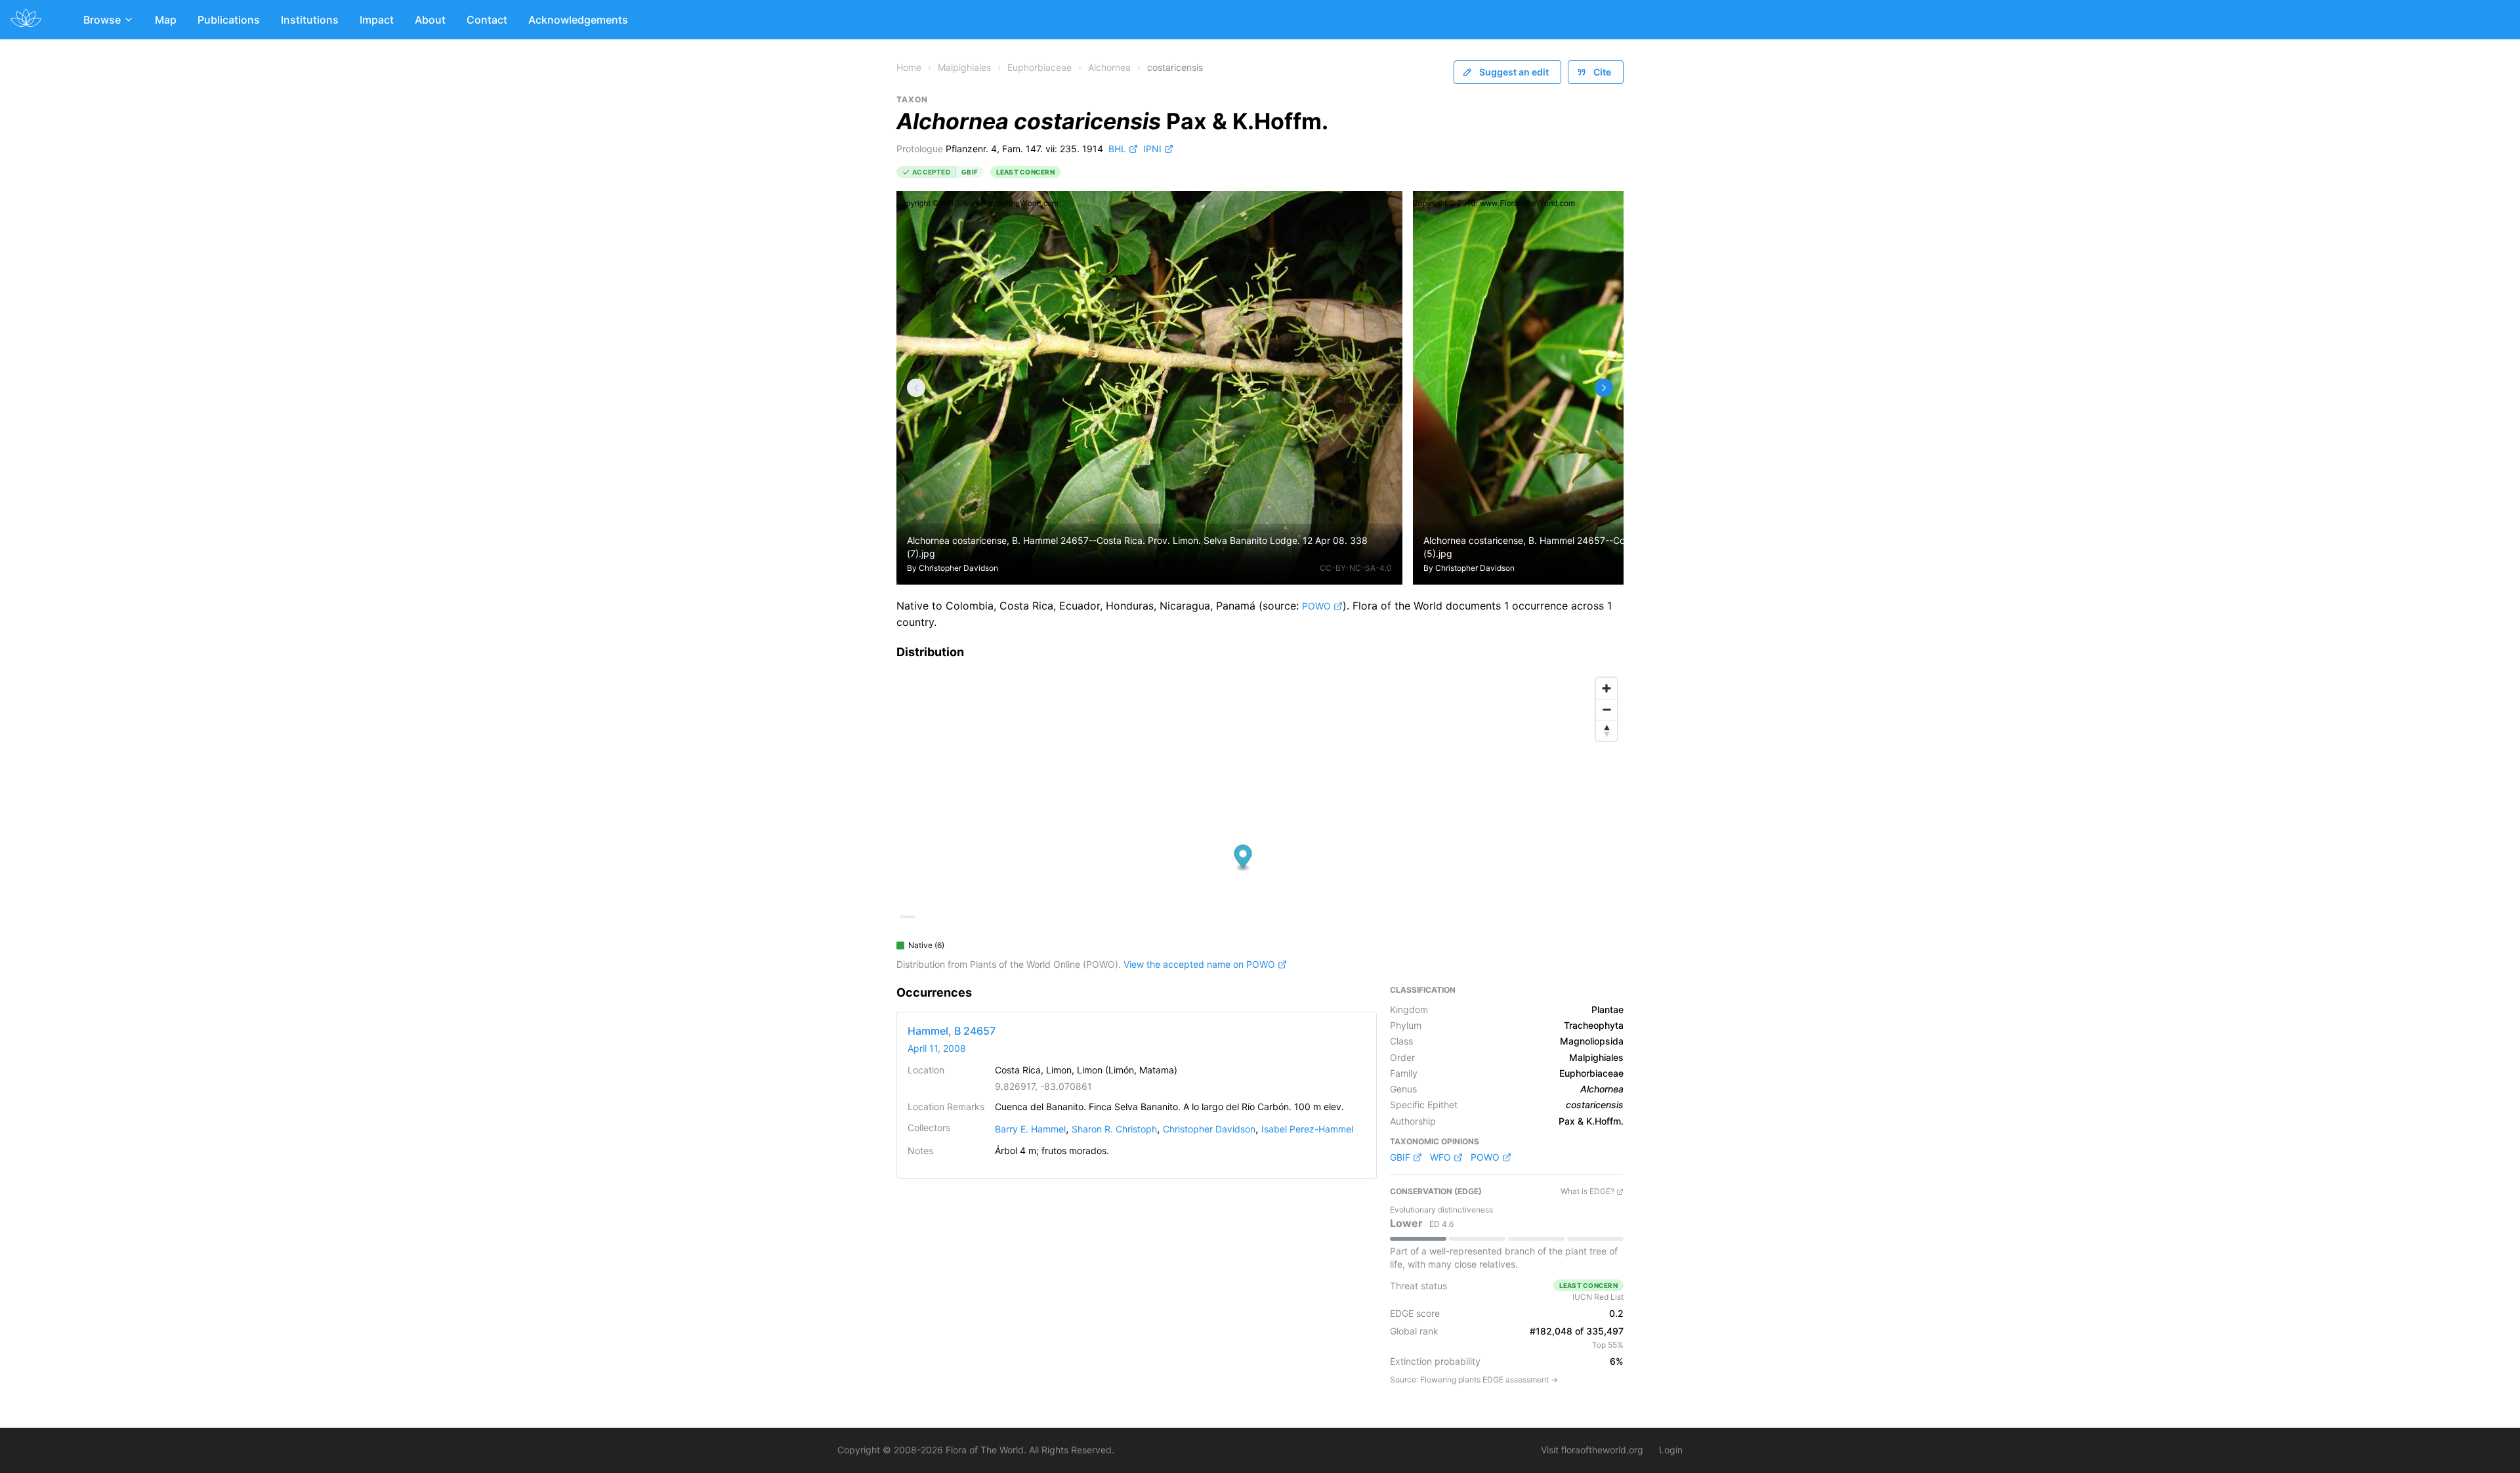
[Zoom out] (1606, 709)
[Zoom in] (1606, 688)
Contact (487, 20)
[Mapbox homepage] (908, 922)
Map (166, 20)
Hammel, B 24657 (952, 1031)
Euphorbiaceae (1039, 67)
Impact (377, 20)
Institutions (310, 20)
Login (1671, 1450)
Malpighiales (964, 67)
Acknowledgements (578, 20)
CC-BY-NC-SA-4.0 (1356, 568)
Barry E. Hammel (1030, 1129)
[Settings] (916, 388)
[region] (1260, 802)
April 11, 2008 (937, 1048)
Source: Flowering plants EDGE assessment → (1474, 1380)
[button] (1243, 858)
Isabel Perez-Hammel (1307, 1129)
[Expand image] (1382, 211)
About (430, 20)
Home (909, 67)
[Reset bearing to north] (1606, 730)
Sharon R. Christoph (1114, 1129)
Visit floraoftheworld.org (1592, 1450)
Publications (229, 20)
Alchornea (1109, 67)
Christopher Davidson (958, 568)
